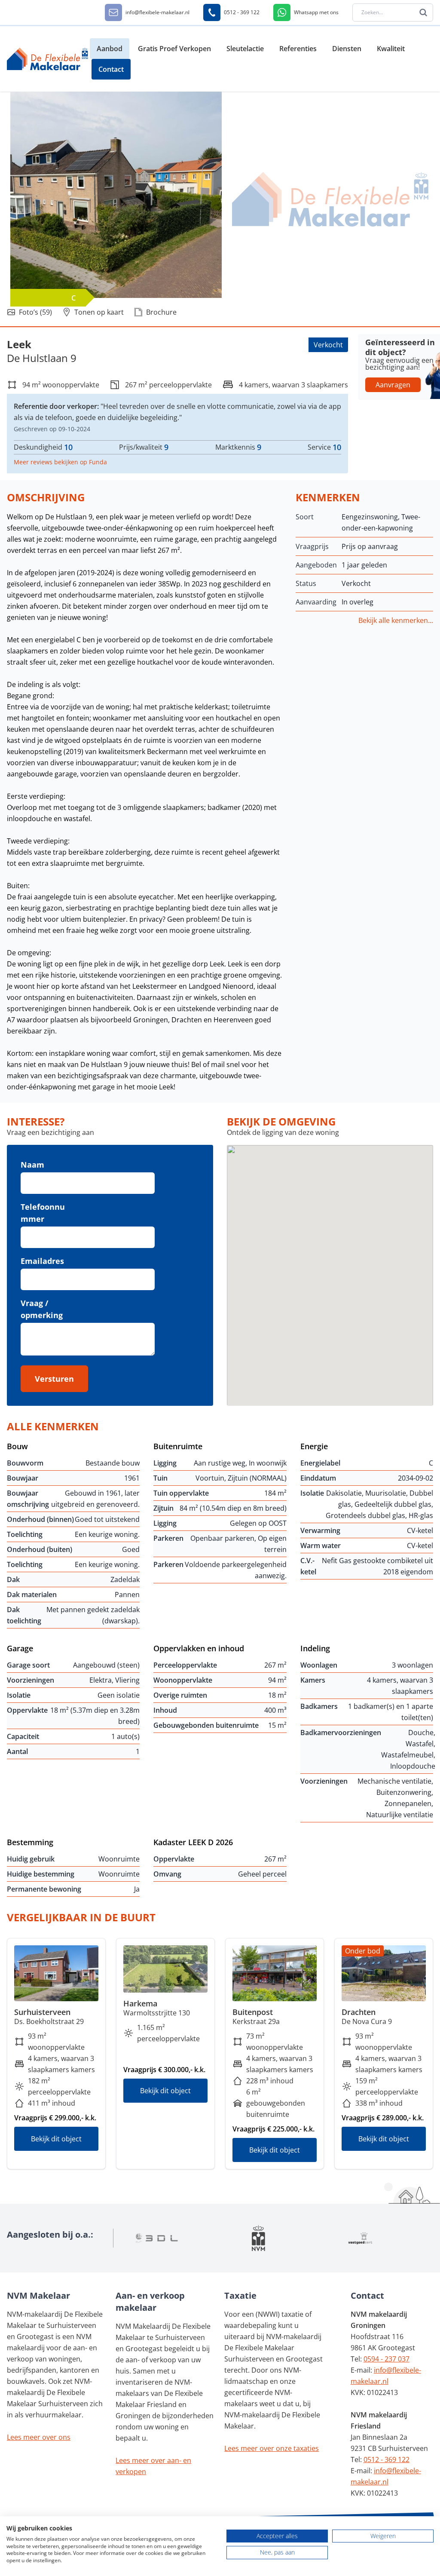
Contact (111, 69)
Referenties (298, 49)
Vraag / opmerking (42, 1309)
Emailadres (42, 1261)
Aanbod (110, 49)
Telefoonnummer (43, 1213)
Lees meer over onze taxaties (272, 2448)
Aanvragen (393, 385)
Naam (32, 1165)
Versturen (54, 1379)
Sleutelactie (245, 49)
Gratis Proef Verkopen (174, 49)
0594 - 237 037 (387, 2359)
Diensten (347, 49)
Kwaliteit (391, 49)
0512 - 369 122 (387, 2459)
